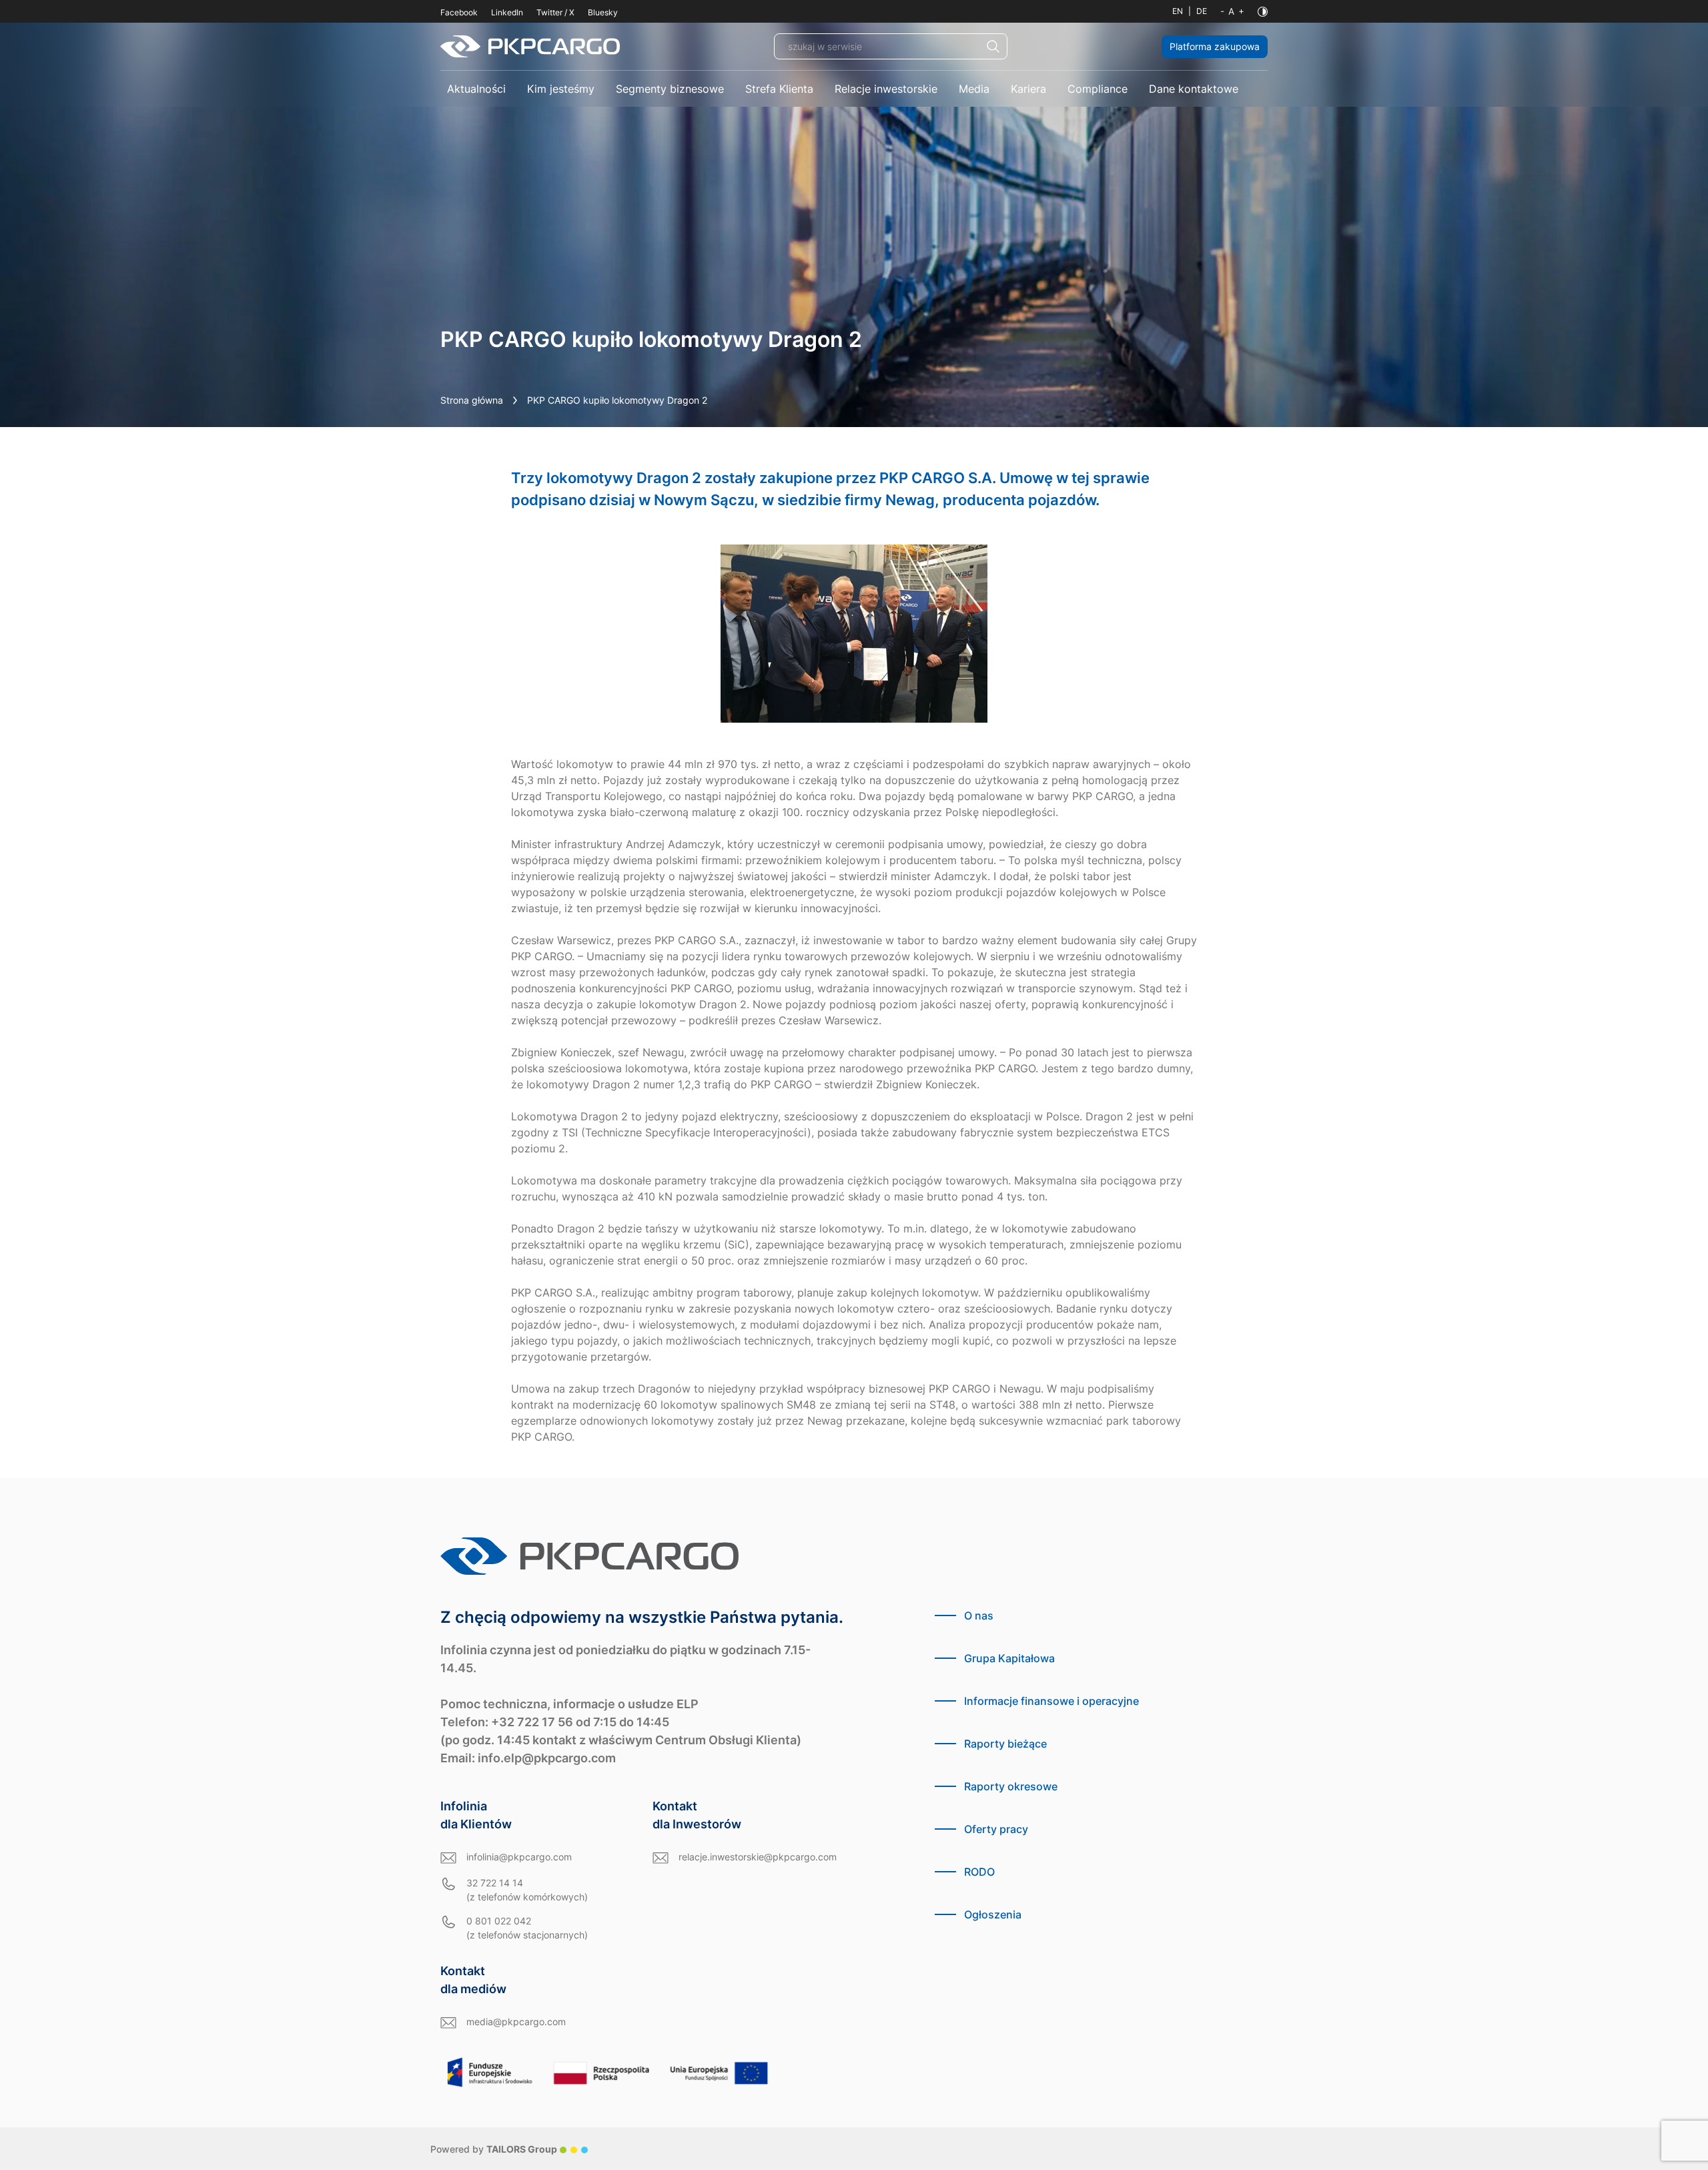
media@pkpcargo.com (516, 2022)
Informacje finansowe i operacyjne (1051, 1701)
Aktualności (476, 89)
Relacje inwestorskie (886, 89)
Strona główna (472, 400)
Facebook (459, 12)
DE (1202, 11)
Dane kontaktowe (1194, 89)
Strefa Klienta (779, 89)
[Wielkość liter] (1232, 11)
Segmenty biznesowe (670, 89)
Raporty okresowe (1011, 1786)
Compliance (1098, 89)
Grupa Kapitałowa (1009, 1658)
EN (1178, 11)
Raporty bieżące (1005, 1744)
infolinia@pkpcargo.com (519, 1857)
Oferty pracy (996, 1829)
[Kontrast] (1263, 12)
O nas (979, 1615)
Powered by (494, 2149)
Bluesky (603, 12)
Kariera (1028, 89)
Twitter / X (555, 12)
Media (974, 89)
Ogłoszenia (993, 1914)
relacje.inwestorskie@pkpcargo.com (758, 1857)
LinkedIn (507, 12)
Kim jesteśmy (561, 89)
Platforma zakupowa (1215, 46)
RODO (979, 1872)
